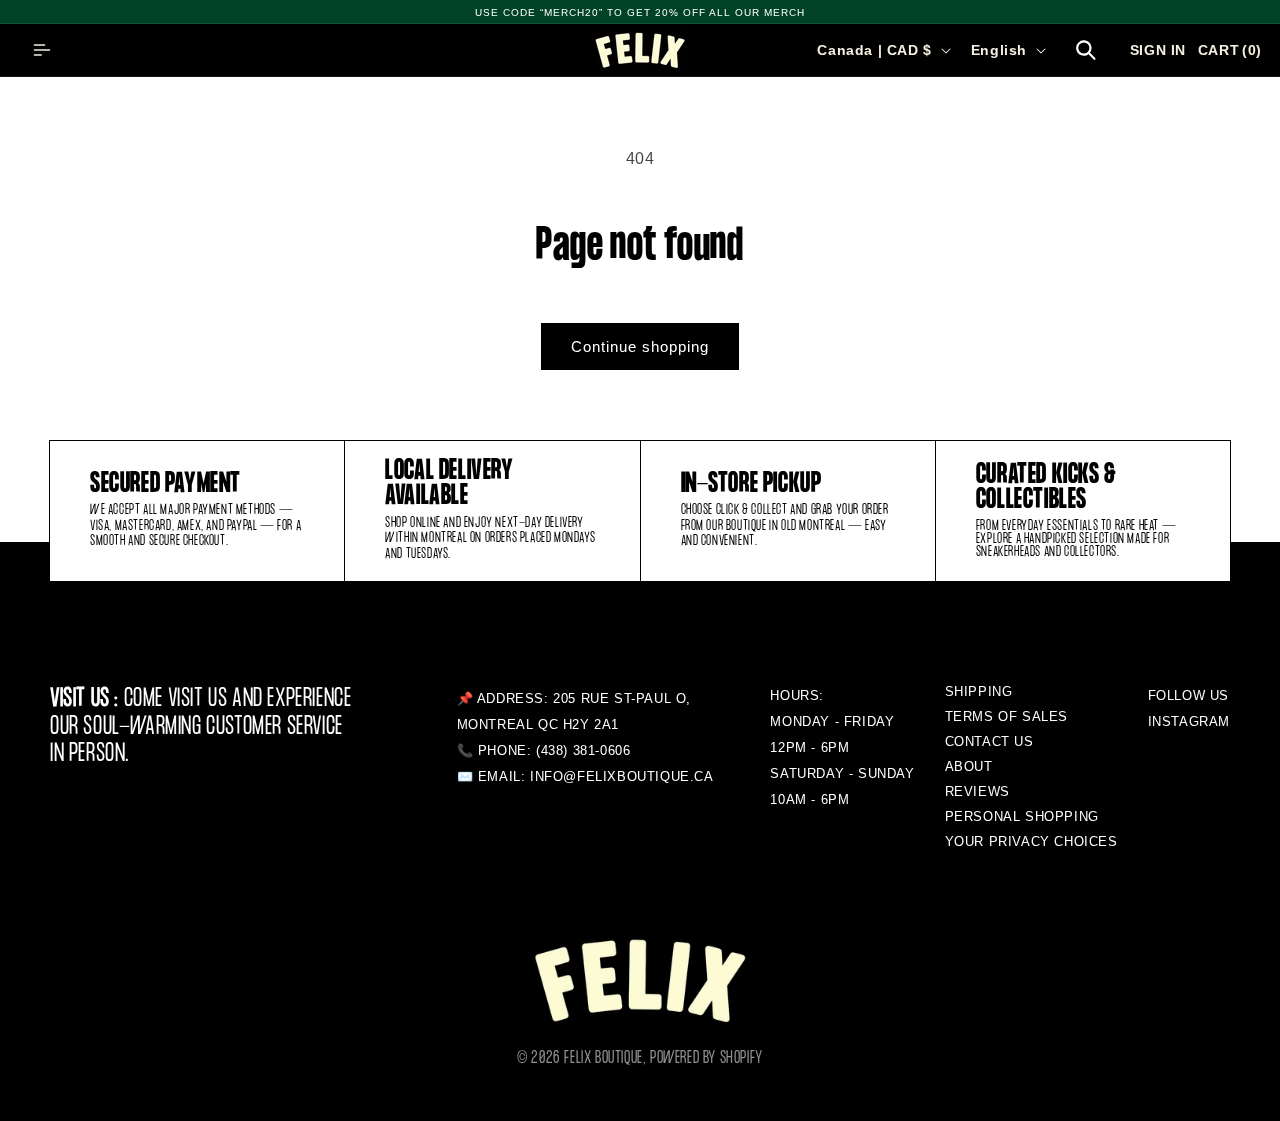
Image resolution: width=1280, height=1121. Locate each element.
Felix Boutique (603, 1058)
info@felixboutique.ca (622, 776)
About (969, 766)
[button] (42, 50)
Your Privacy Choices (1031, 841)
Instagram (1189, 721)
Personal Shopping (1022, 816)
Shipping (979, 691)
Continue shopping (640, 346)
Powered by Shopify (706, 1058)
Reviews (977, 791)
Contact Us (989, 741)
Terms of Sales (1006, 716)
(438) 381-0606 (583, 750)
